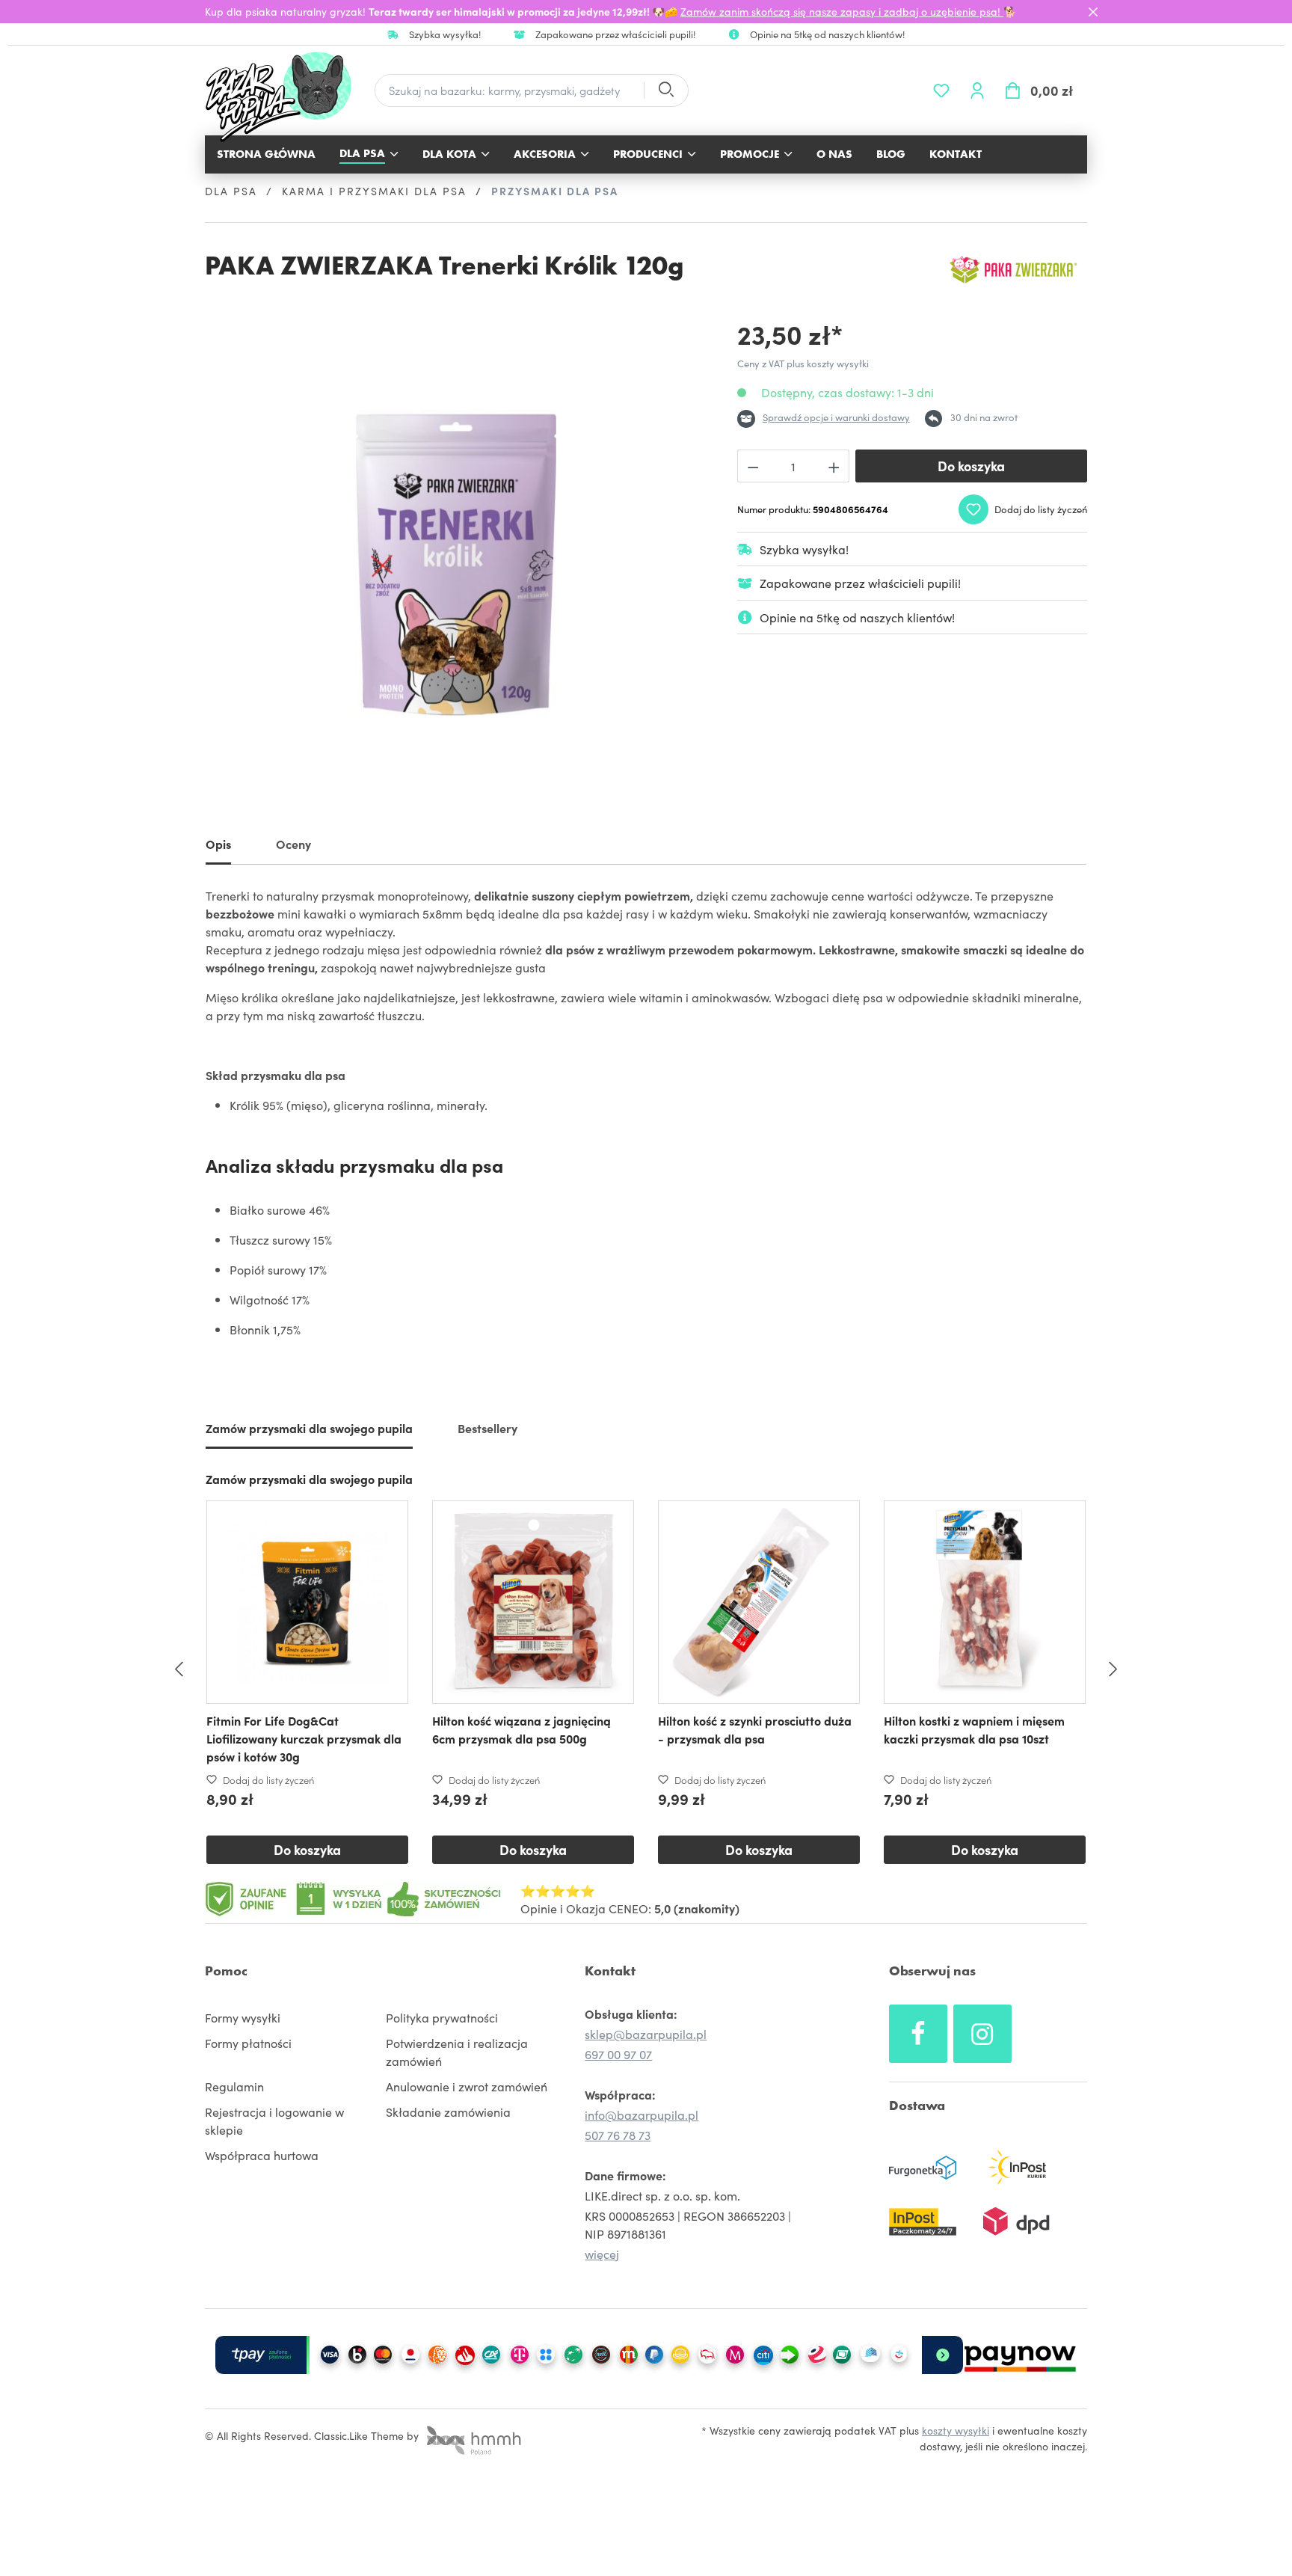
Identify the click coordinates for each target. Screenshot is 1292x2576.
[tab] (218, 847)
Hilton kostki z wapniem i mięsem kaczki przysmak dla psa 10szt (974, 1729)
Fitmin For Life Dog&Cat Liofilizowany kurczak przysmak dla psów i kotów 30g (304, 1738)
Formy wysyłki (243, 2017)
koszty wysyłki (956, 2430)
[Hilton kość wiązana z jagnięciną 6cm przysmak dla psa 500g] (533, 1602)
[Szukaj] (665, 91)
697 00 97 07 (618, 2054)
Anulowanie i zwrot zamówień (467, 2086)
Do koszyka (971, 466)
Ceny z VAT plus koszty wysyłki (803, 363)
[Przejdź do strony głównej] (286, 97)
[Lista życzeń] (941, 91)
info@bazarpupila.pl (642, 2115)
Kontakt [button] (610, 1971)
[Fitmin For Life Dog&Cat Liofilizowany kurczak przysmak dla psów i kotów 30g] (307, 1602)
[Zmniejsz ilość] (753, 466)
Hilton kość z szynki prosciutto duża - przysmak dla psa (755, 1729)
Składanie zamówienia (448, 2112)
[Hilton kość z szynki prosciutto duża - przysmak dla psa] (759, 1602)
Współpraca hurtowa (262, 2155)
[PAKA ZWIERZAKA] (1012, 270)
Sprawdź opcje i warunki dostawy (836, 417)
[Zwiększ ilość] (834, 466)
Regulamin (234, 2086)
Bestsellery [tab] (487, 1428)
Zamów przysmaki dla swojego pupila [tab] (309, 1428)
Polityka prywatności (442, 2017)
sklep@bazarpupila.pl (646, 2034)
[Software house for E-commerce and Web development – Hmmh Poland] (472, 2435)
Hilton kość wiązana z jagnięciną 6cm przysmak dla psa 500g (522, 1729)
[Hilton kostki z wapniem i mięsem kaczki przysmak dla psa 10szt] (985, 1602)
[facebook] (918, 2034)
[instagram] (982, 2034)
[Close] (1093, 12)
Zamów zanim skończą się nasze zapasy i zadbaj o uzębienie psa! (842, 11)
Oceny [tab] (293, 844)
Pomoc (226, 1971)
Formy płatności (248, 2043)
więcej (602, 2254)
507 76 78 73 (618, 2135)
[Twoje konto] (977, 91)
